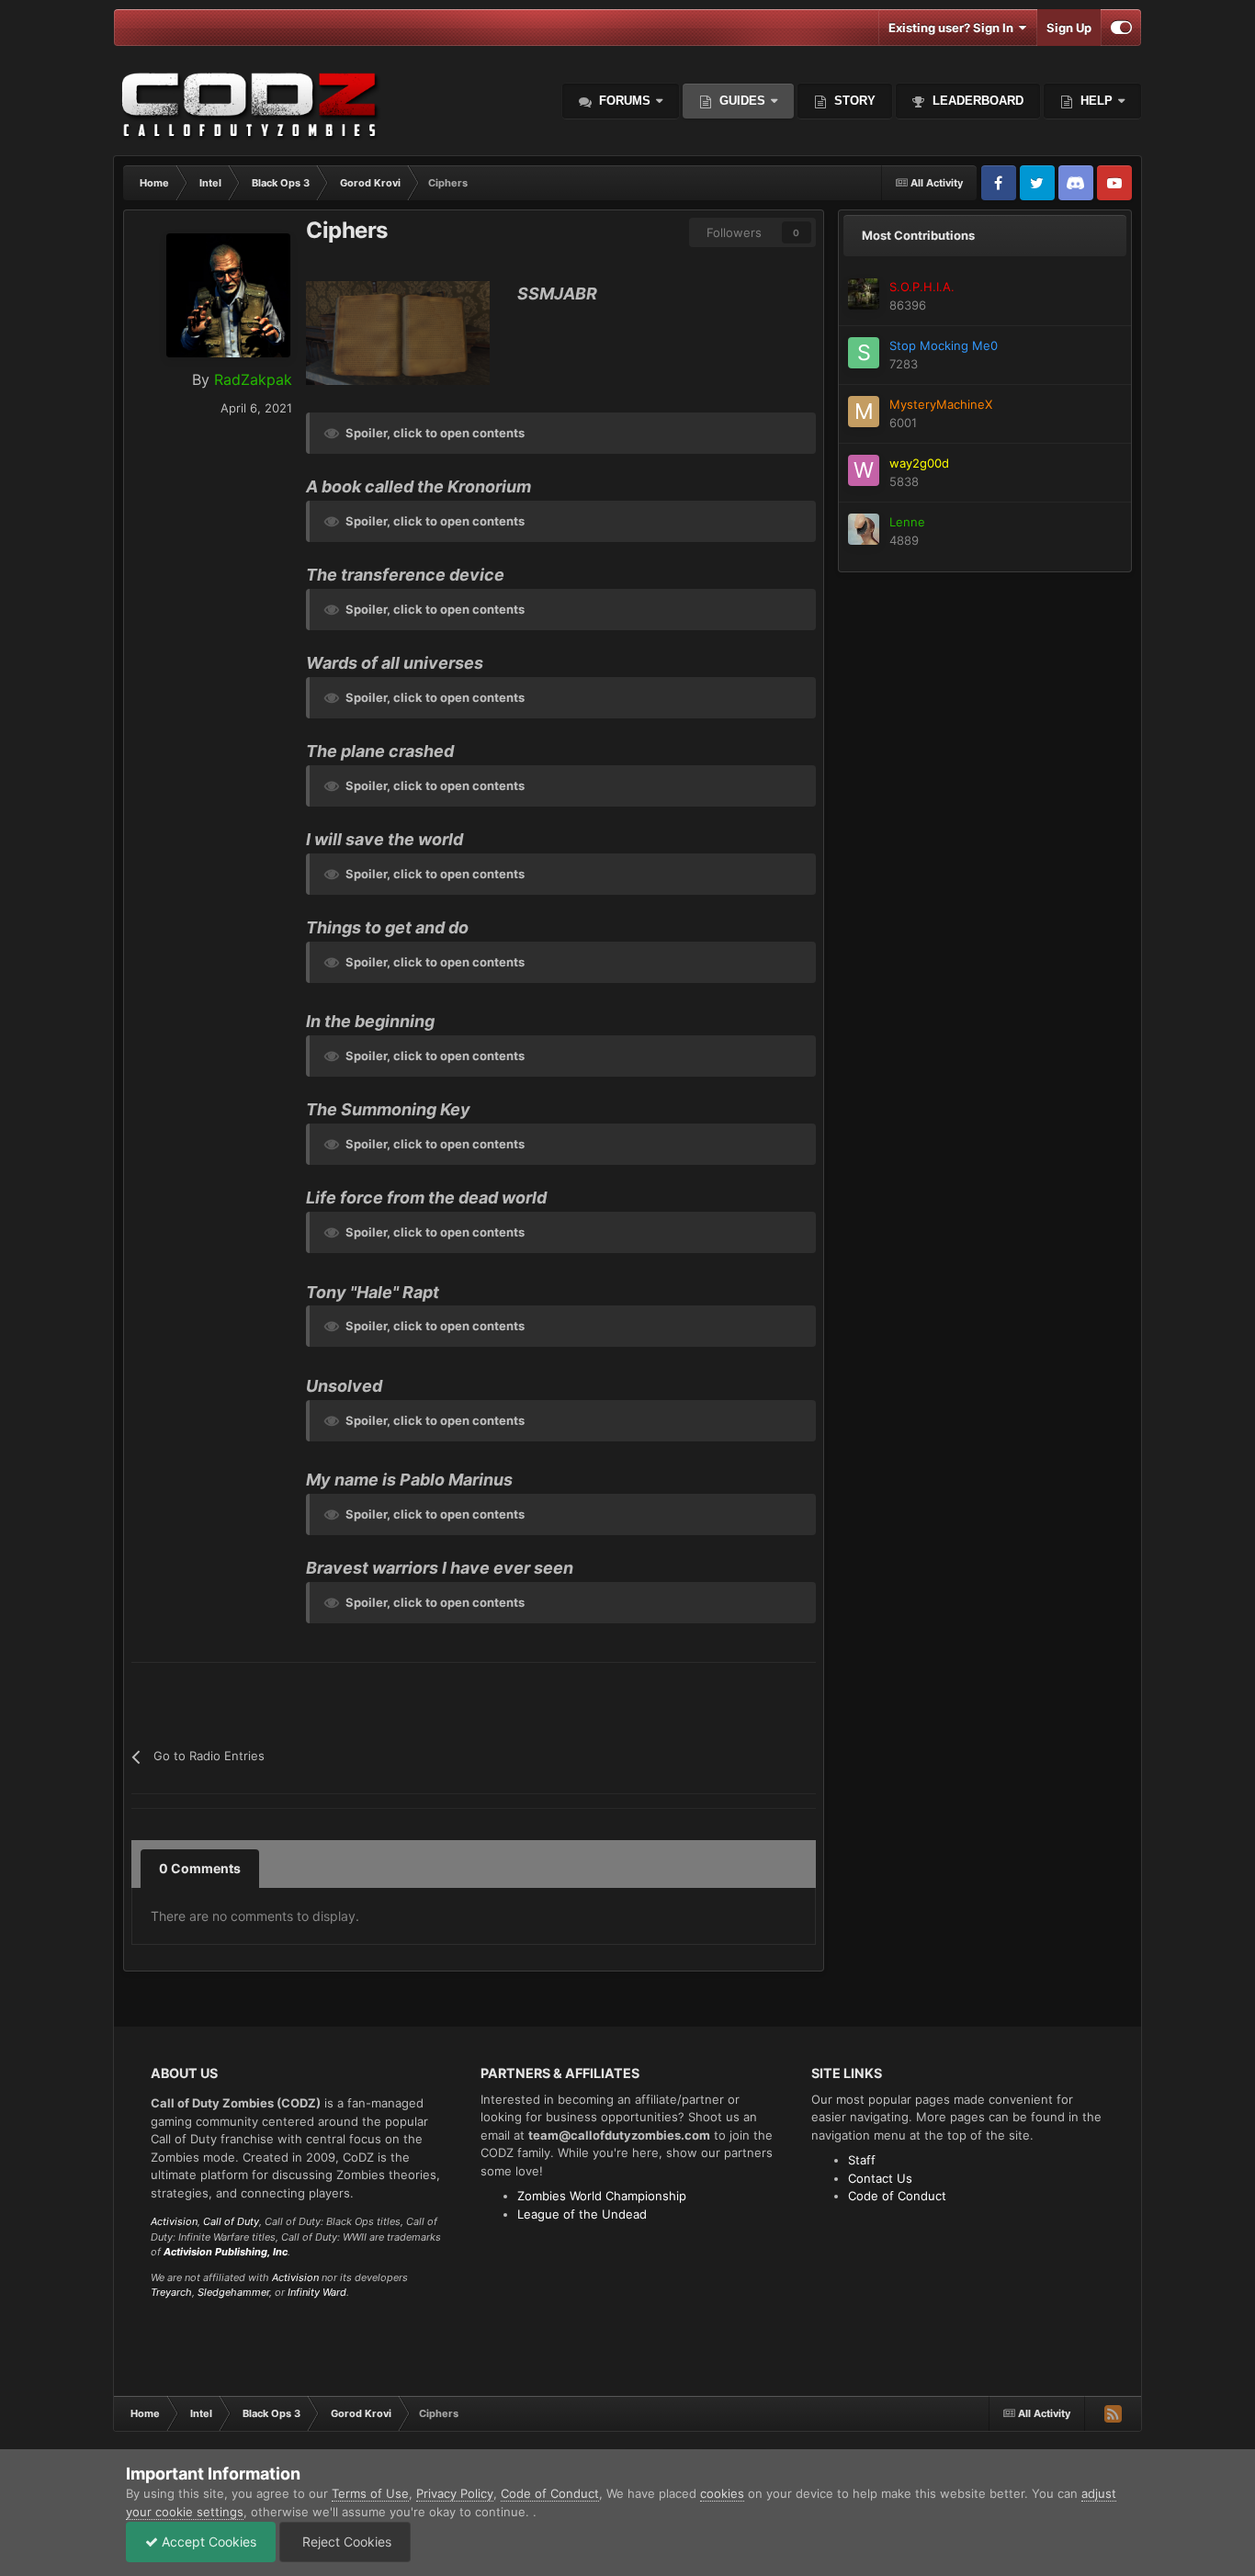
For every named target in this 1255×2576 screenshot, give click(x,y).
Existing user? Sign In (954, 28)
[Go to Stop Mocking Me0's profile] (864, 353)
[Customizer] (1121, 28)
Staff (862, 2160)
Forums (623, 101)
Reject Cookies (345, 2542)
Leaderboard (976, 101)
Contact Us (880, 2178)
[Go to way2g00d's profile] (864, 470)
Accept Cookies (207, 2542)
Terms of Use (370, 2493)
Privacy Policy (455, 2493)
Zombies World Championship (602, 2196)
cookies (722, 2493)
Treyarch (171, 2292)
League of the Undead (582, 2214)
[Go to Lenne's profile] (864, 529)
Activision (174, 2221)
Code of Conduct (897, 2196)
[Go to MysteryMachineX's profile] (864, 412)
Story (853, 101)
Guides (742, 101)
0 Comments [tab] (200, 1868)
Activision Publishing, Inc (226, 2252)
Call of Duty (231, 2221)
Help (1095, 101)
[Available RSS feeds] (1113, 2413)
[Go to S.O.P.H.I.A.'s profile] (864, 294)
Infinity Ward (317, 2292)
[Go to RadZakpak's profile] (228, 295)
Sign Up (1069, 28)
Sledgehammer (233, 2292)
